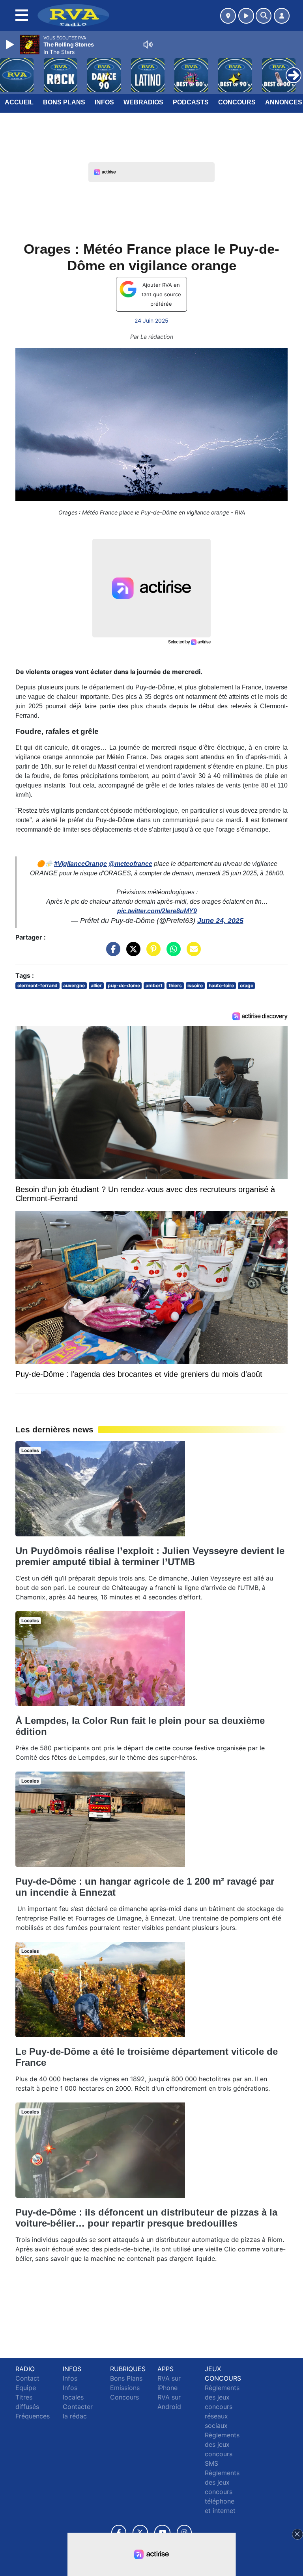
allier (96, 985)
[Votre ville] (228, 16)
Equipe (26, 2388)
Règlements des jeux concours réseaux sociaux (222, 2407)
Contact (27, 2378)
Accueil (19, 102)
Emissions (125, 2388)
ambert (154, 985)
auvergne (74, 985)
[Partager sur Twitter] (131, 953)
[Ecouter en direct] (246, 16)
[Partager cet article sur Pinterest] (151, 953)
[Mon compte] (282, 16)
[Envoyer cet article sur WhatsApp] (172, 953)
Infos (104, 102)
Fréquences (33, 2416)
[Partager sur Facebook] (111, 953)
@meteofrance (130, 864)
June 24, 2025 (220, 921)
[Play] (11, 45)
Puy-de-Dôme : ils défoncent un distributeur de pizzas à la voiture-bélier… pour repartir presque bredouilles (146, 2218)
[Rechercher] (264, 16)
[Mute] (148, 45)
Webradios (143, 102)
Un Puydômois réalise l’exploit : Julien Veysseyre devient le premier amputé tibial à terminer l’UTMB (150, 1556)
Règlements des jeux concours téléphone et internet (222, 2492)
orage (247, 985)
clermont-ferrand (37, 985)
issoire (195, 985)
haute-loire (221, 985)
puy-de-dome (124, 985)
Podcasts (191, 102)
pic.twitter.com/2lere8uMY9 (157, 911)
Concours (237, 102)
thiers (175, 985)
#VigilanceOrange (80, 864)
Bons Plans (64, 102)
